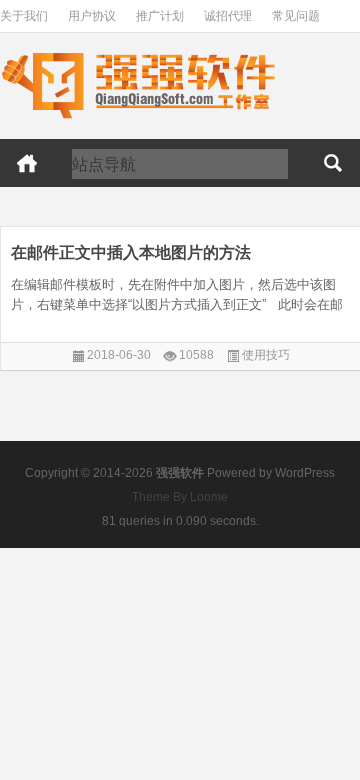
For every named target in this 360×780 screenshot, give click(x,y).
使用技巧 (266, 355)
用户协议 (92, 16)
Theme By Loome (180, 497)
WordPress (305, 473)
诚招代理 (228, 16)
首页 (27, 163)
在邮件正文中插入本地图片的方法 (131, 252)
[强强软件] (138, 56)
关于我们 (24, 16)
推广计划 (160, 16)
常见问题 (296, 16)
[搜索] (333, 163)
